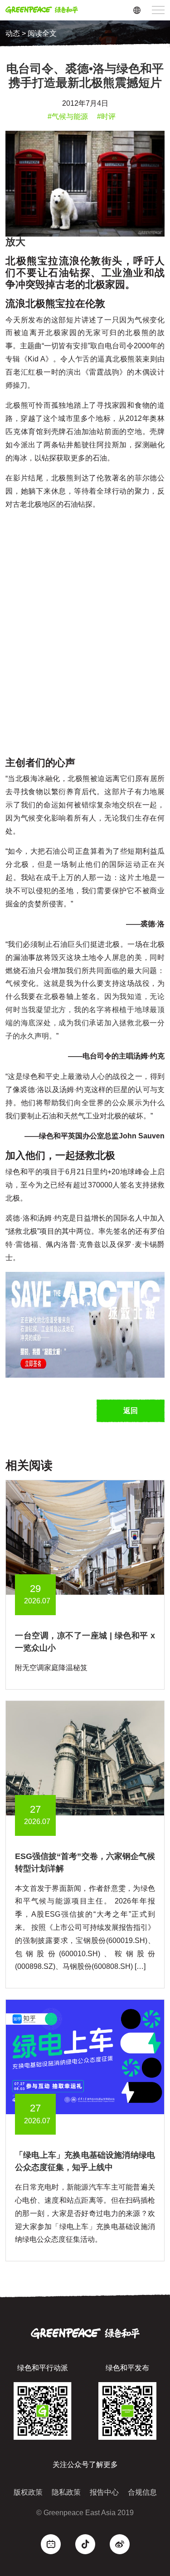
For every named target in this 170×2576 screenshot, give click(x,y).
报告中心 (104, 2492)
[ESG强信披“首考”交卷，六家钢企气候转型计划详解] (85, 1758)
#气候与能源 (68, 116)
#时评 (106, 116)
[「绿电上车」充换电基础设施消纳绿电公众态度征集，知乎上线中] (85, 2056)
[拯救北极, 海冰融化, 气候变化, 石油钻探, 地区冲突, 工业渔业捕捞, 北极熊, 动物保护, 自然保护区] (85, 1324)
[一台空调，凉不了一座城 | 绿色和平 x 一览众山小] (85, 1537)
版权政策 (28, 2492)
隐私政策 (66, 2492)
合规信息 (142, 2492)
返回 (131, 1411)
